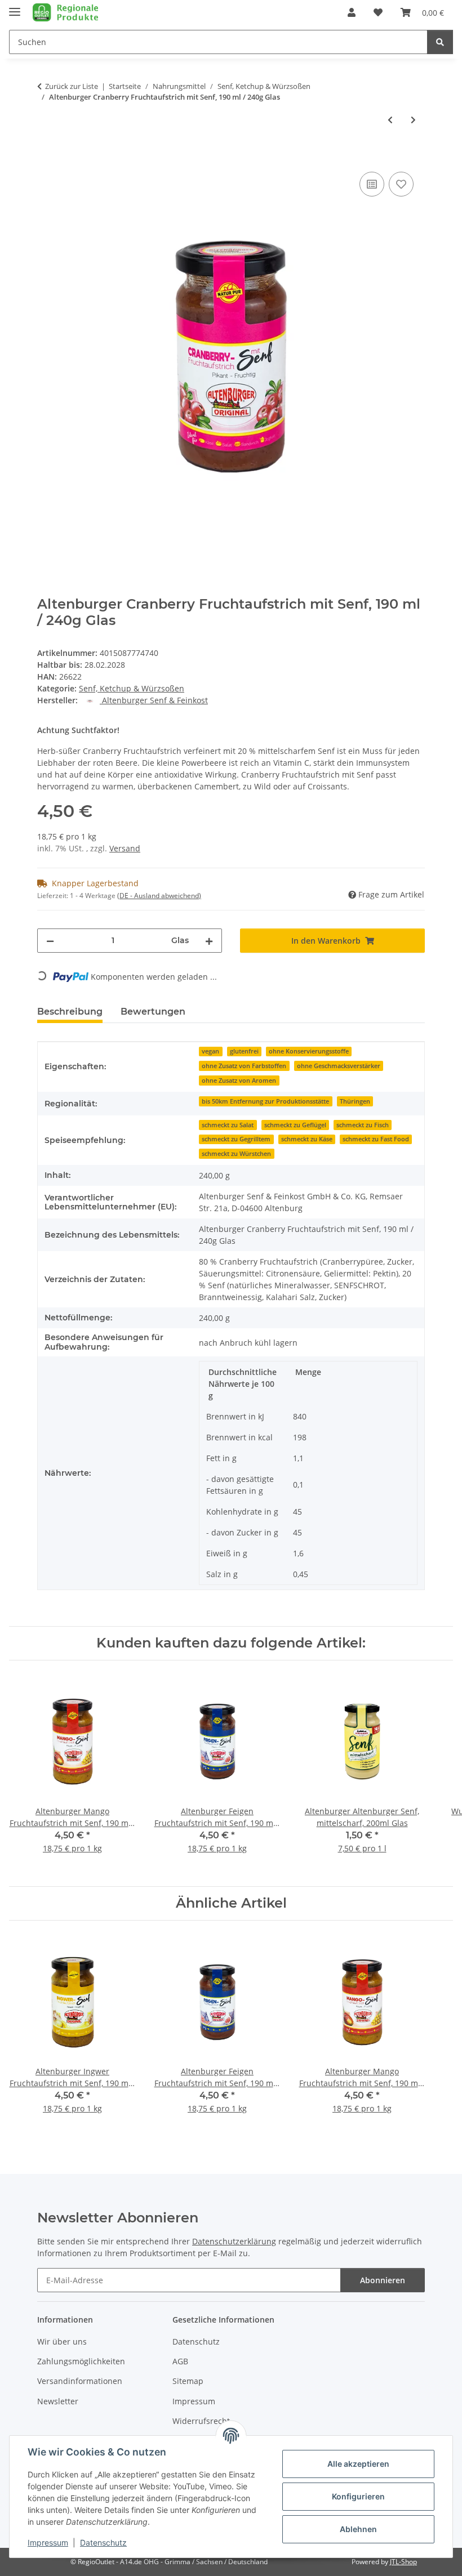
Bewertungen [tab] (153, 1012)
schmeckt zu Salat (228, 1125)
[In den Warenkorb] (46, 157)
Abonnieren (383, 2280)
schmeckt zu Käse (307, 1139)
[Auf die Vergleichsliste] (372, 184)
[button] (352, 12)
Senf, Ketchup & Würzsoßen (132, 688)
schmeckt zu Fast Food (376, 1139)
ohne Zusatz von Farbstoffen (244, 1066)
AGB (180, 2361)
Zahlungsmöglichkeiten (81, 2361)
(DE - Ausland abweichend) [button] (159, 896)
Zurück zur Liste (72, 86)
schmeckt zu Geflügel (295, 1125)
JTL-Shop (403, 2562)
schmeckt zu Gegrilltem (236, 1139)
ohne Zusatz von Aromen (239, 1081)
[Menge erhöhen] (209, 941)
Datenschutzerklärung (234, 2241)
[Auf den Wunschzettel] (401, 184)
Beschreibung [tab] (70, 1012)
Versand (125, 848)
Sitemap (188, 2381)
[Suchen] (440, 42)
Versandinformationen (80, 2381)
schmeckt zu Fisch (363, 1125)
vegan (210, 1051)
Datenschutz (103, 2542)
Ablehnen (358, 2529)
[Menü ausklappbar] (15, 7)
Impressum (48, 2542)
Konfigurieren (358, 2496)
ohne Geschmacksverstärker (339, 1066)
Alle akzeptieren (358, 2464)
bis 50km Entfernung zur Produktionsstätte (265, 1101)
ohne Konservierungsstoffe (309, 1051)
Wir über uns (62, 2341)
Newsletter (58, 2401)
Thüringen (355, 1101)
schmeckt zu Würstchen (236, 1154)
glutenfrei (244, 1051)
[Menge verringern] (50, 941)
